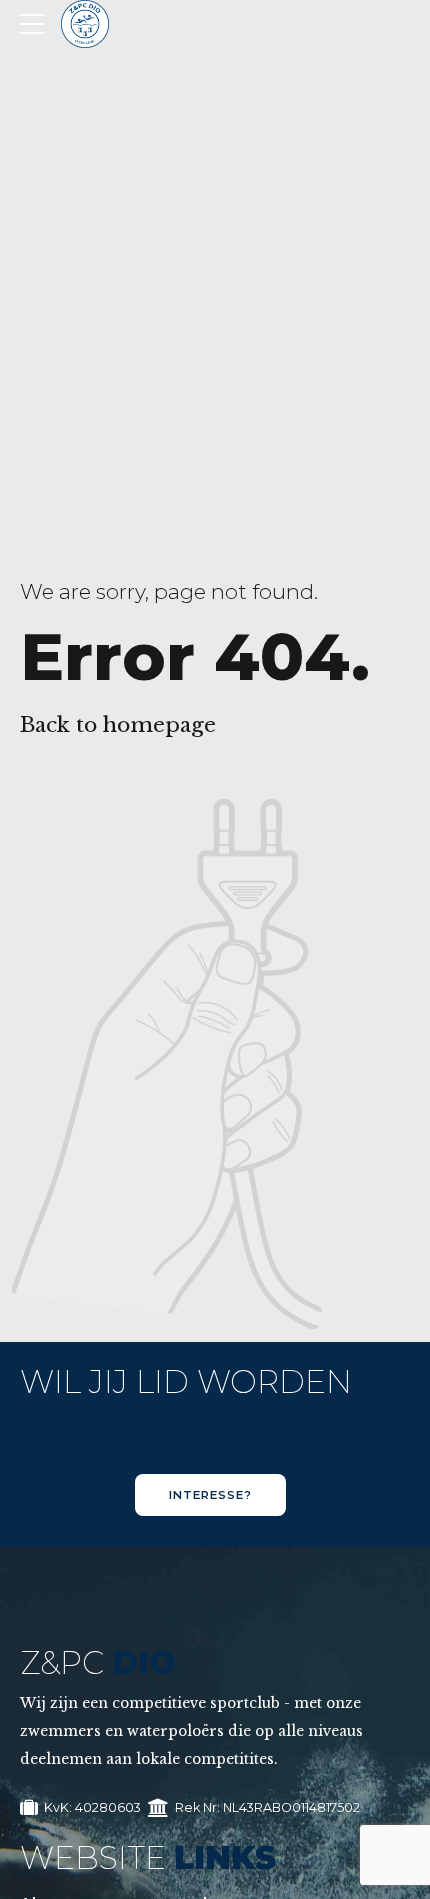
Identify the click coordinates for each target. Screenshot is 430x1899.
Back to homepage (118, 725)
